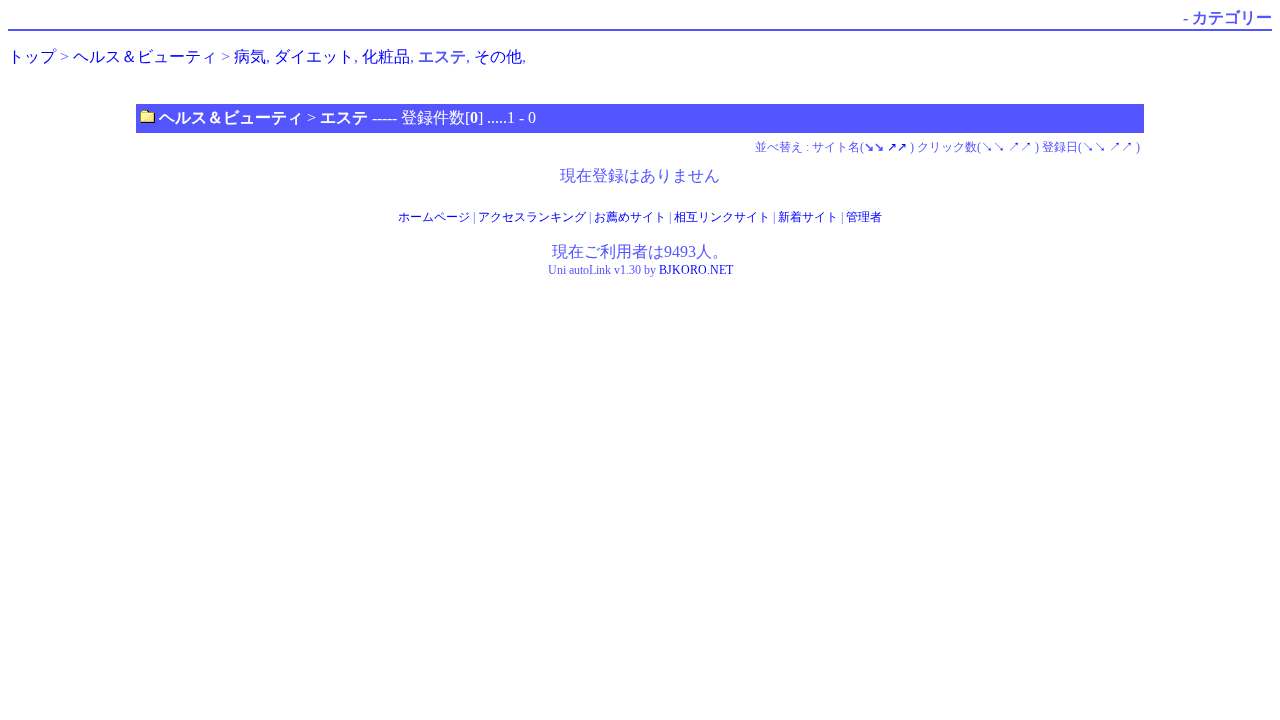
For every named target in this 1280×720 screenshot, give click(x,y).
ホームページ (434, 217)
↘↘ (993, 147)
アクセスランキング (532, 217)
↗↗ (897, 147)
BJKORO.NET (696, 270)
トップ (32, 56)
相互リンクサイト (722, 217)
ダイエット (314, 56)
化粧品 (386, 56)
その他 (498, 56)
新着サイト (808, 217)
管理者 (864, 217)
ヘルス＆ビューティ (145, 56)
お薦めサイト (630, 217)
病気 (250, 56)
